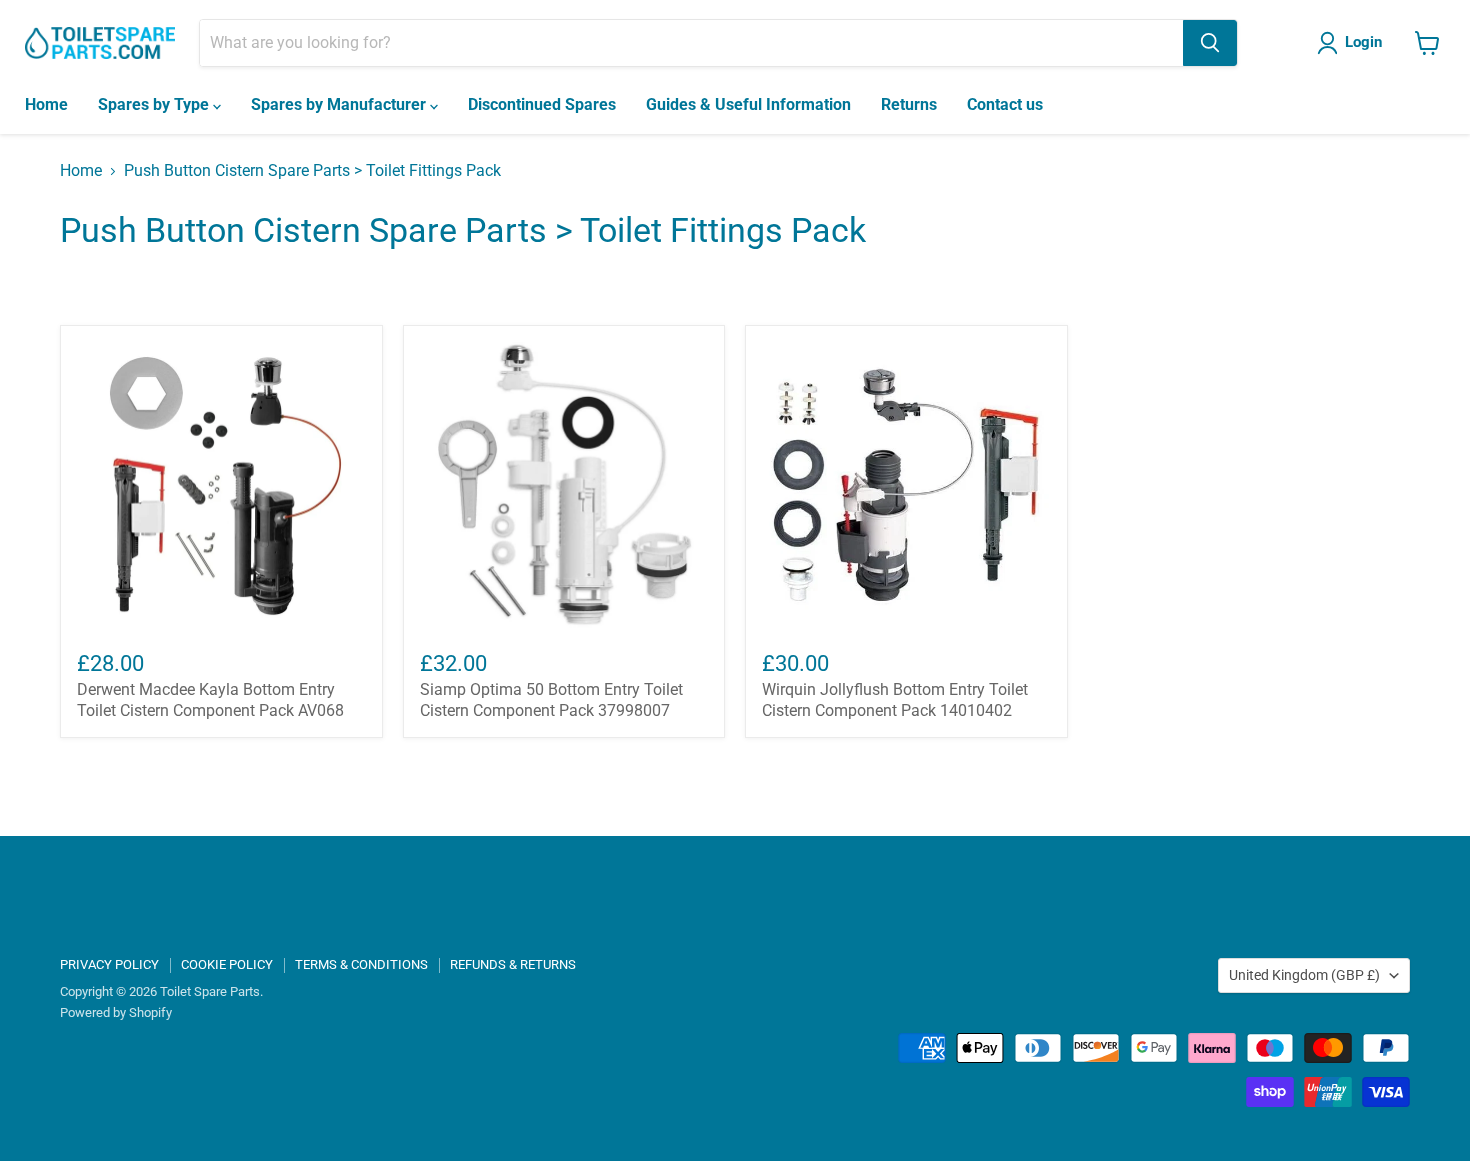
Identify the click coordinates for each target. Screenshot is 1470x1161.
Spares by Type (155, 104)
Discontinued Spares (542, 104)
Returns (909, 104)
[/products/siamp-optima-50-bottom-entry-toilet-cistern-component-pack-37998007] (564, 486)
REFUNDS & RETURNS (513, 964)
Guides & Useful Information (748, 104)
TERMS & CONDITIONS (361, 964)
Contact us (1005, 104)
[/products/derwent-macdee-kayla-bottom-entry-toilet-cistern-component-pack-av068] (221, 486)
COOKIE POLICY (227, 964)
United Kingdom (1304, 975)
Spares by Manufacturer (340, 104)
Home (46, 104)
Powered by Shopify (116, 1012)
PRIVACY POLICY (109, 964)
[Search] (1210, 43)
